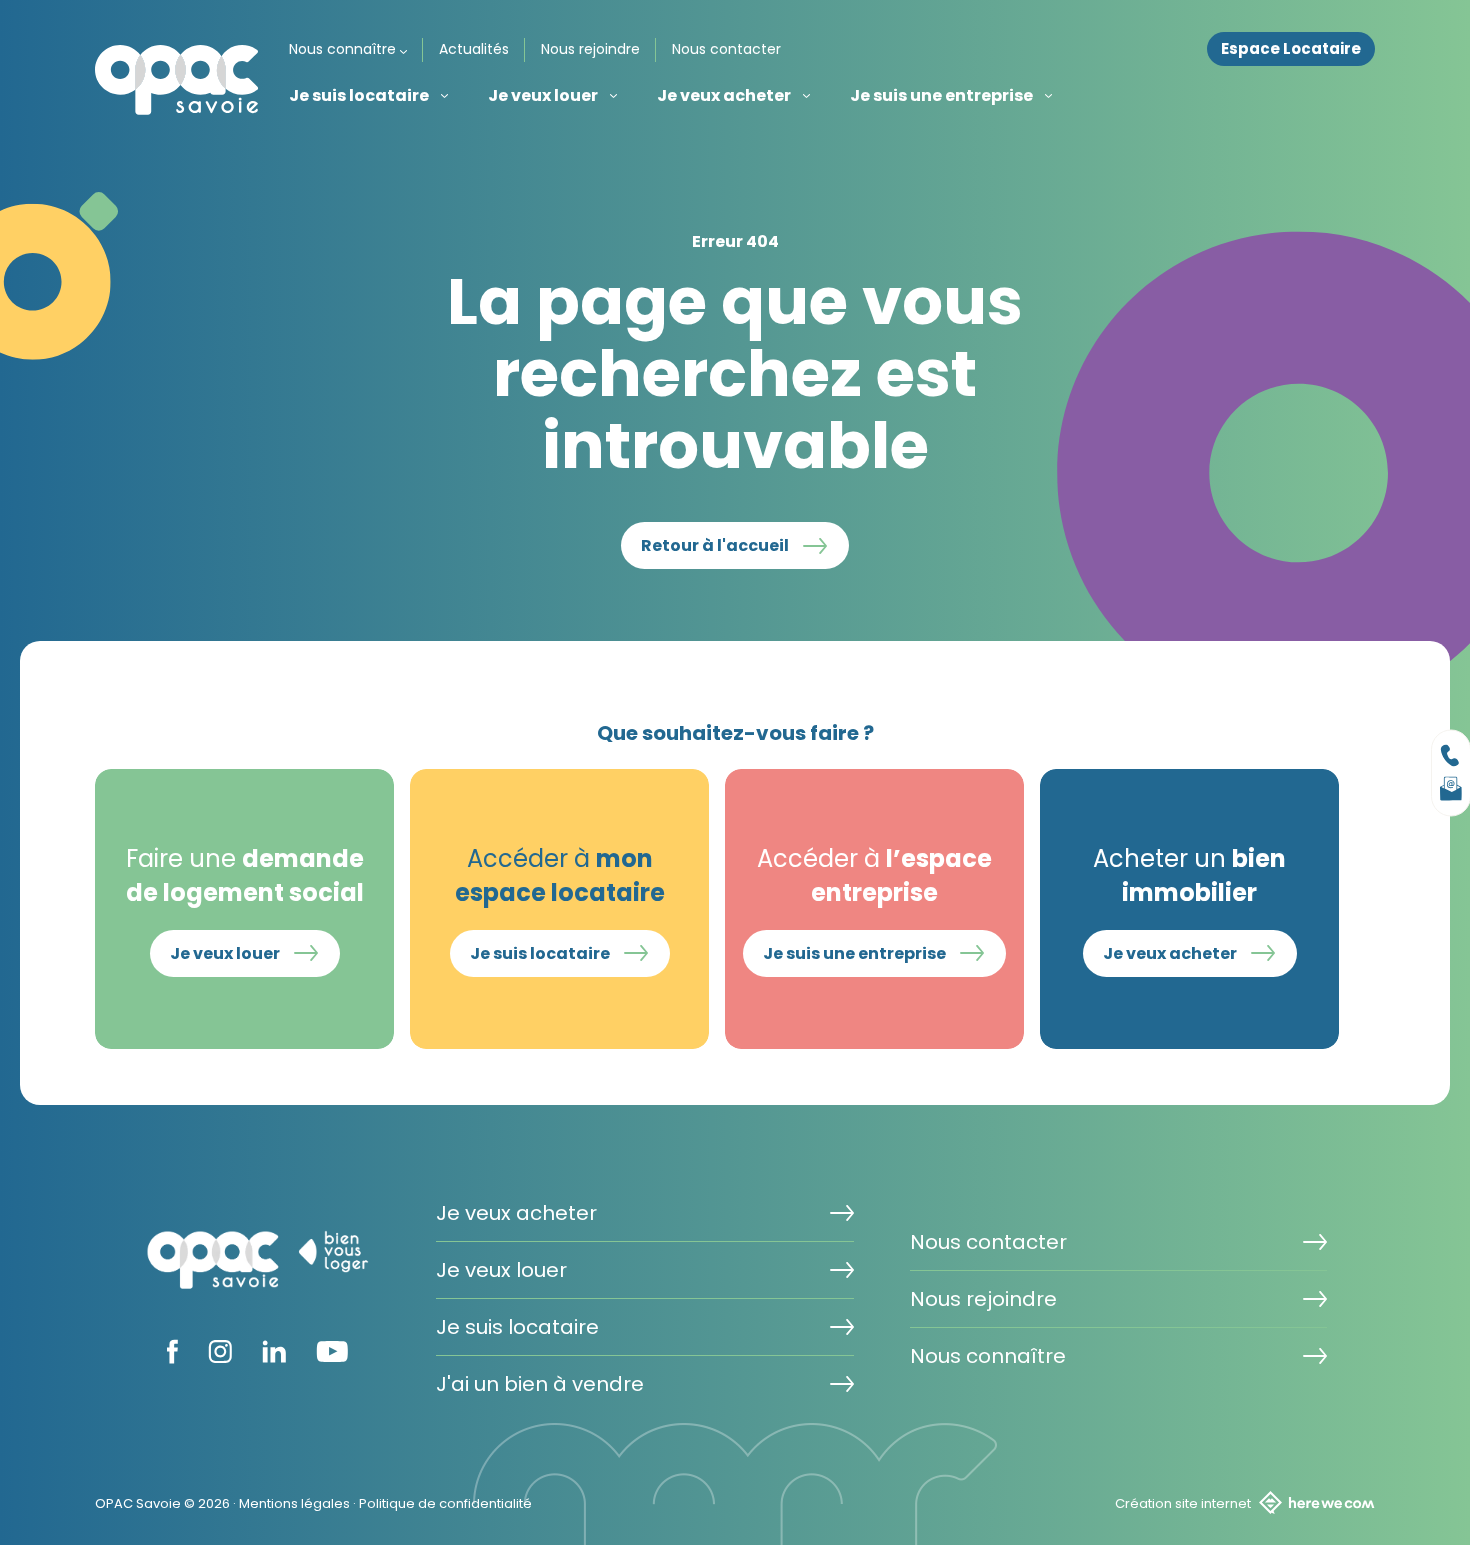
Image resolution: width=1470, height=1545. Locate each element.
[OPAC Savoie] (177, 80)
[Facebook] (172, 1358)
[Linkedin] (274, 1357)
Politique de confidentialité (445, 1503)
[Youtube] (332, 1356)
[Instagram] (220, 1357)
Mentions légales (294, 1503)
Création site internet (1183, 1503)
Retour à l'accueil (715, 545)
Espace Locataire (1291, 49)
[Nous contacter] (1451, 755)
